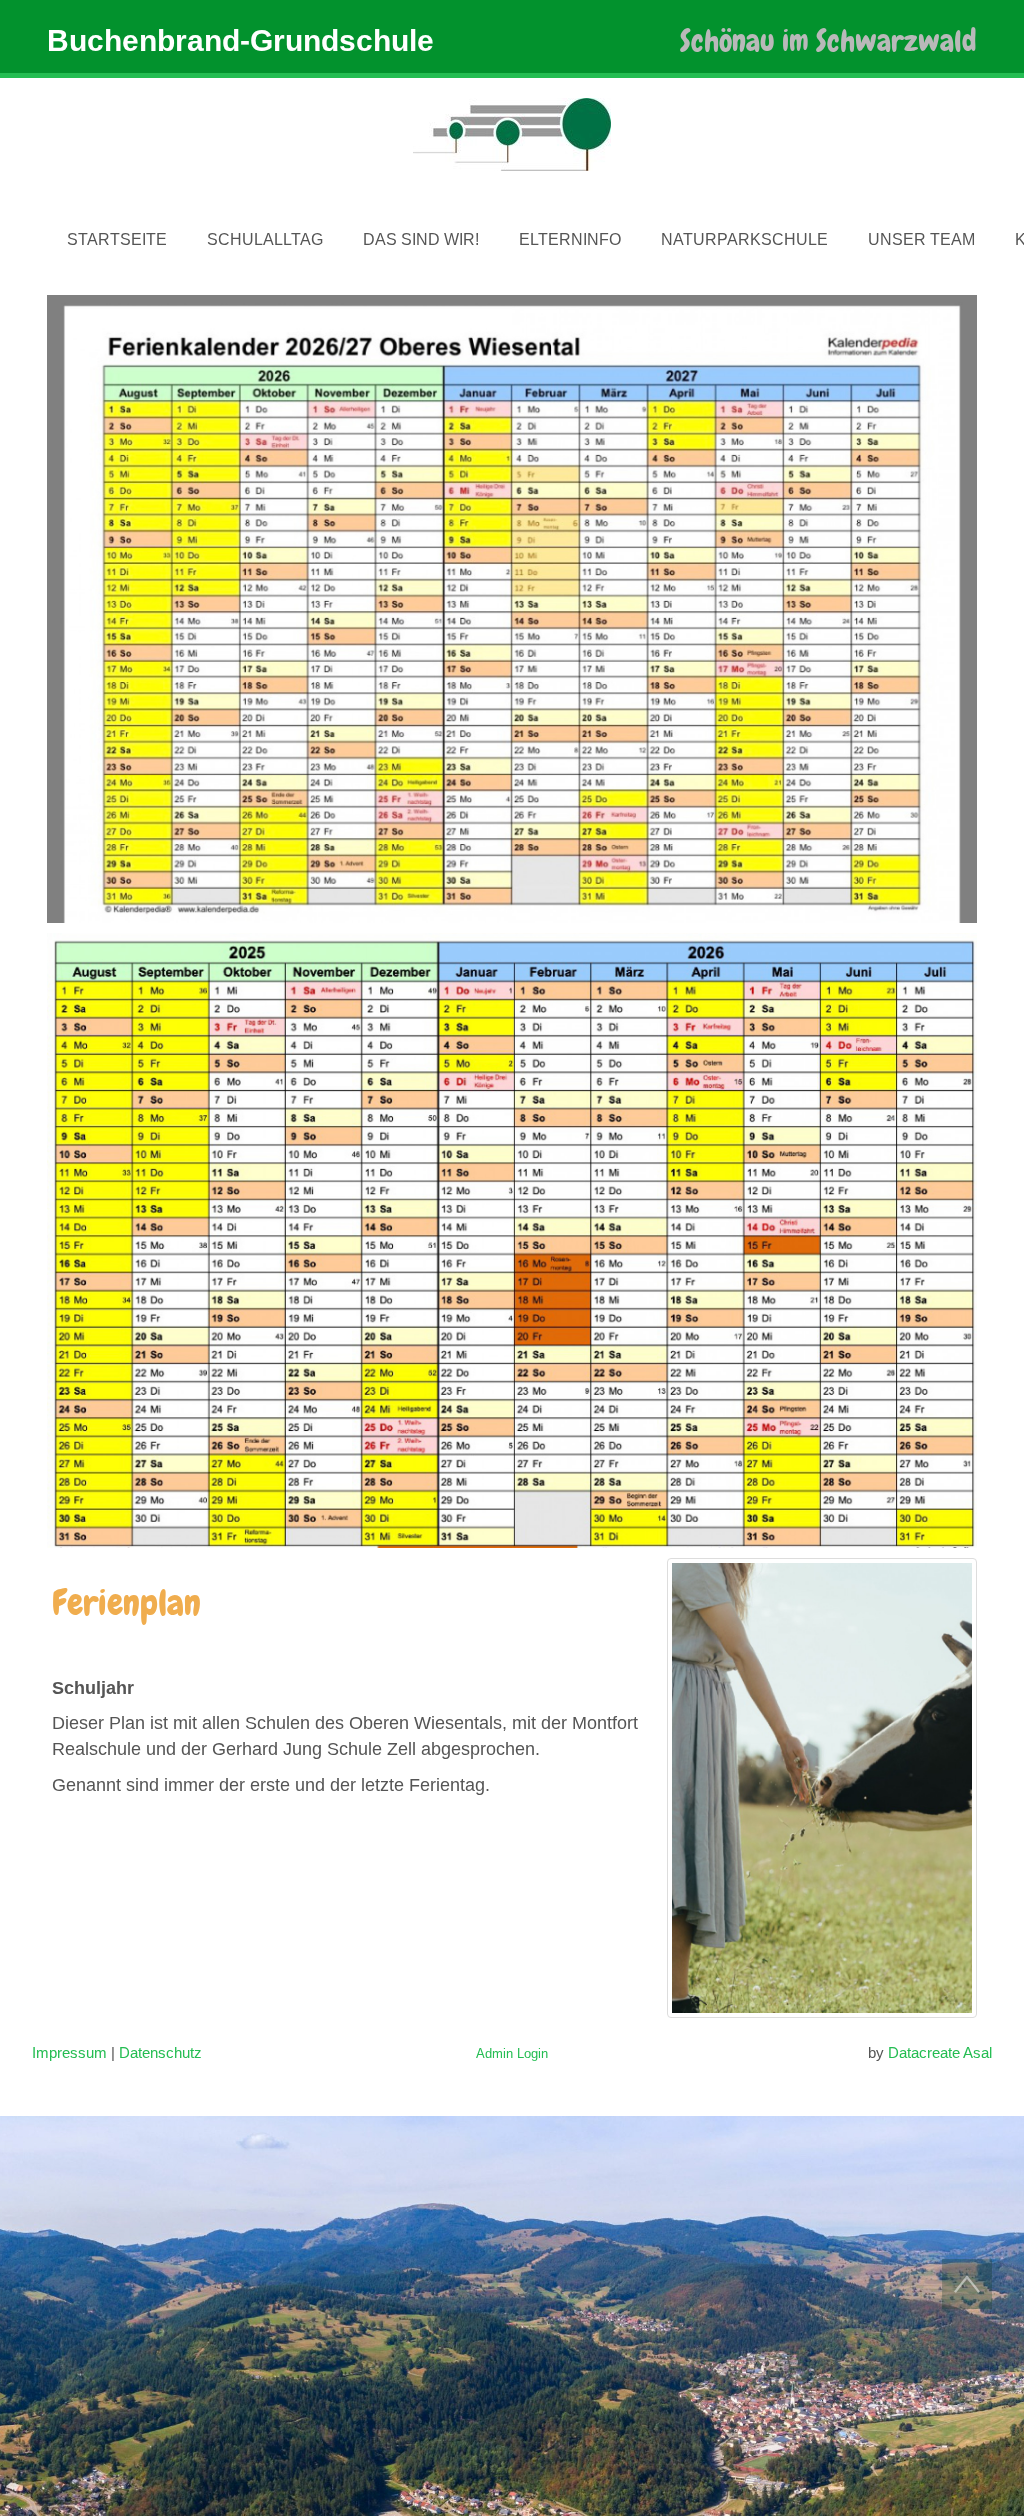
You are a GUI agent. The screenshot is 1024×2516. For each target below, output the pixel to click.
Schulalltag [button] (265, 239)
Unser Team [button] (921, 239)
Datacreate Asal (940, 2052)
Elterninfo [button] (570, 239)
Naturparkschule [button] (744, 239)
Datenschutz (160, 2052)
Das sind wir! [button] (421, 239)
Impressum (69, 2052)
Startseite (117, 239)
